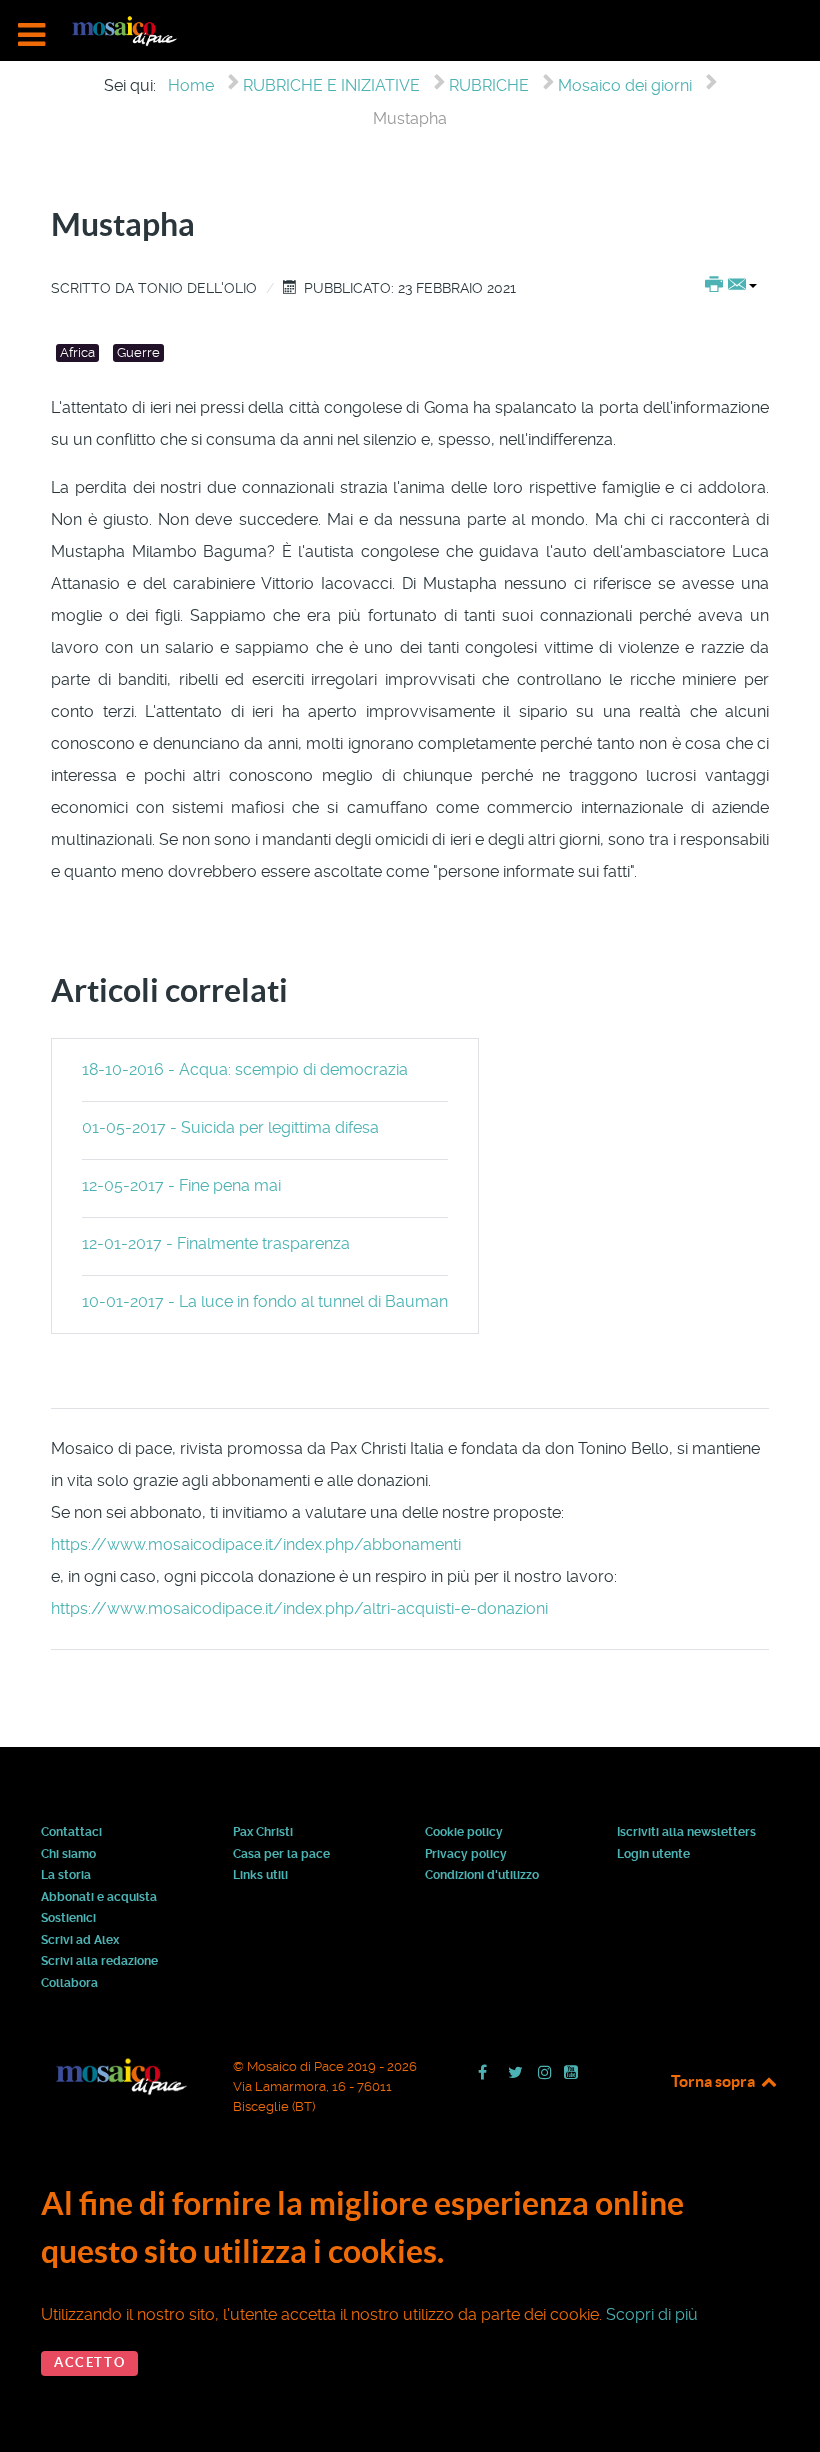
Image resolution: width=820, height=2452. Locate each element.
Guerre (138, 352)
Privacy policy (466, 1855)
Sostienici (68, 1919)
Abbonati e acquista (99, 1898)
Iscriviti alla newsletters (686, 1833)
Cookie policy (464, 1833)
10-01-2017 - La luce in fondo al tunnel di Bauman (265, 1301)
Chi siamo (68, 1855)
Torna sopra (714, 2081)
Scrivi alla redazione (99, 1962)
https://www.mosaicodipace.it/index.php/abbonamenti (256, 1544)
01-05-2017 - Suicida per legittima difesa (230, 1127)
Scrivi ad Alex (80, 1941)
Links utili (260, 1876)
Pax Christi (263, 1833)
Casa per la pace (281, 1855)
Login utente (653, 1855)
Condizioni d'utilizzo (482, 1876)
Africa (77, 352)
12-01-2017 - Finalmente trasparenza (216, 1243)
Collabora (69, 1984)
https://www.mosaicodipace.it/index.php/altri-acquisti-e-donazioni (299, 1608)
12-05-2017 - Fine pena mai (181, 1185)
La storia (66, 1876)
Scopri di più (652, 2314)
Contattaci (71, 1833)
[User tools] (731, 286)
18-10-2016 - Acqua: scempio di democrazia (245, 1069)
